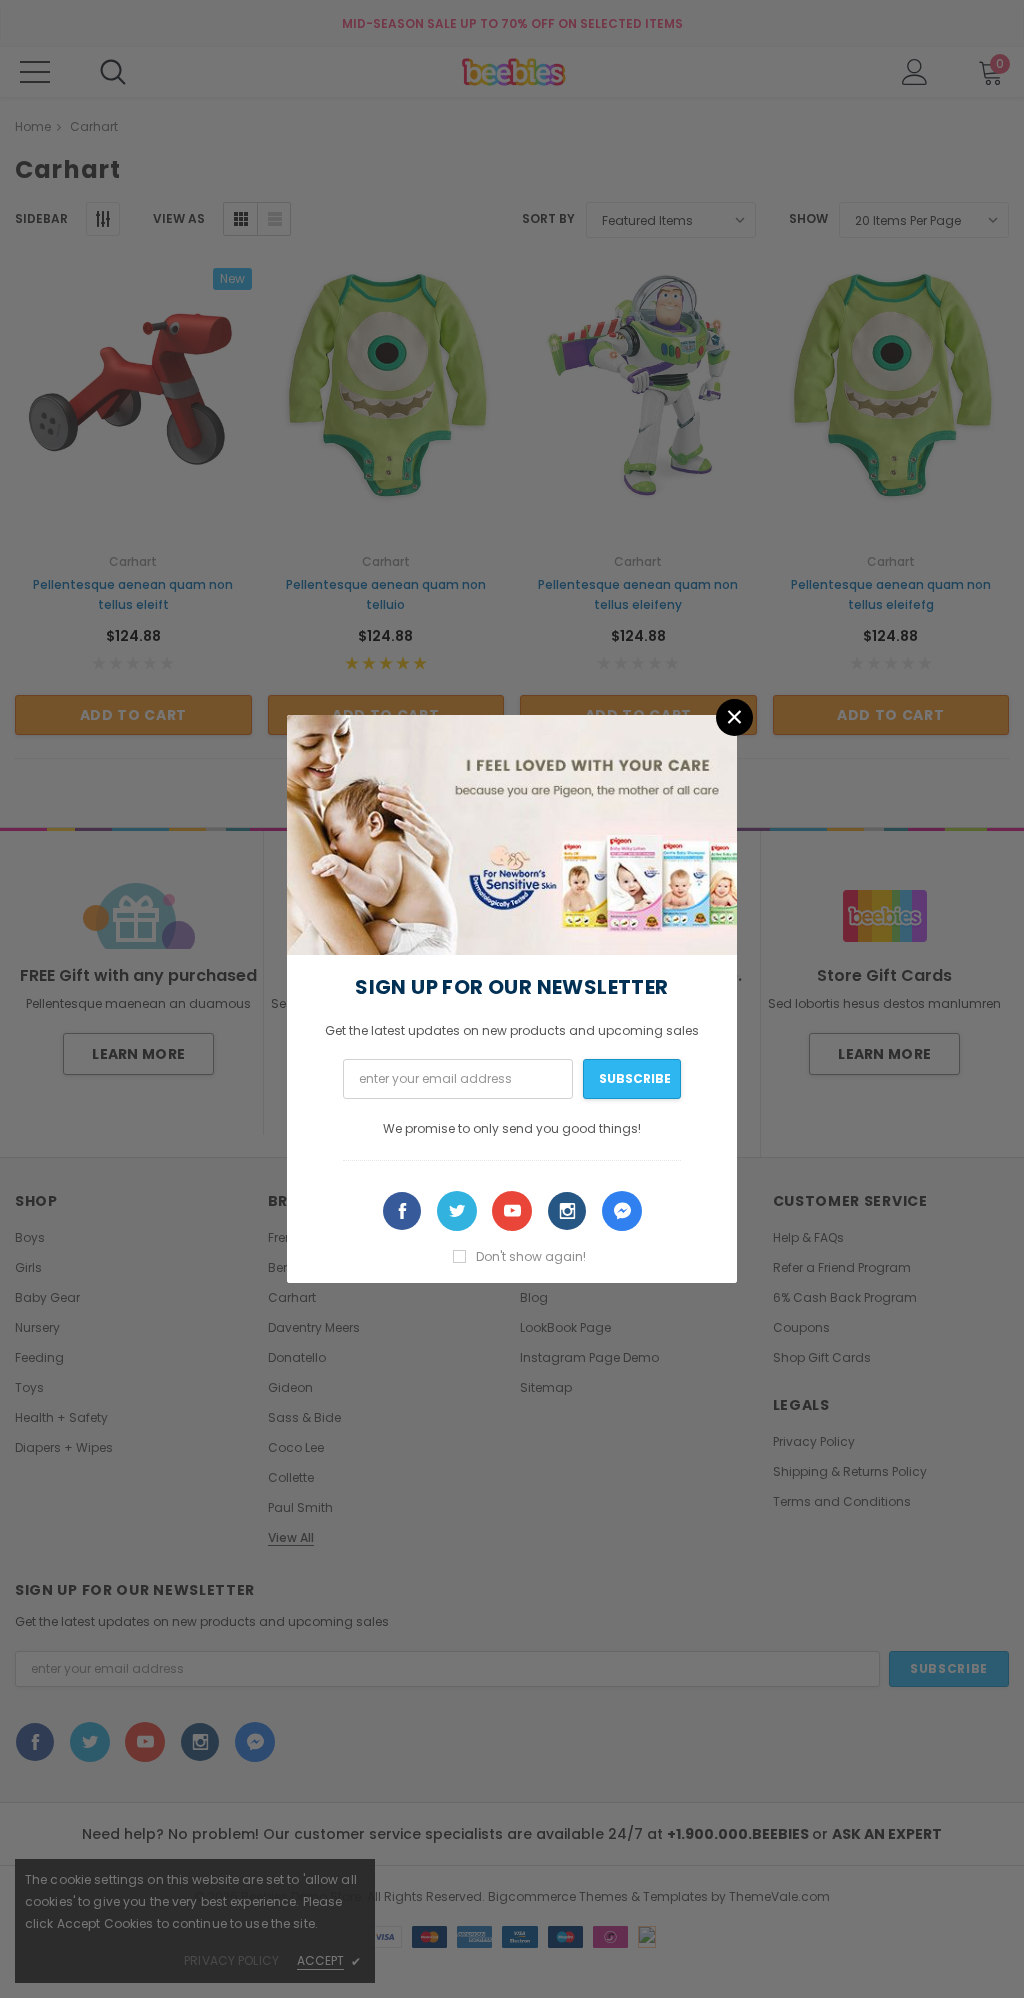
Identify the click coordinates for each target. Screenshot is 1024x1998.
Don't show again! (531, 1256)
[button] (734, 717)
